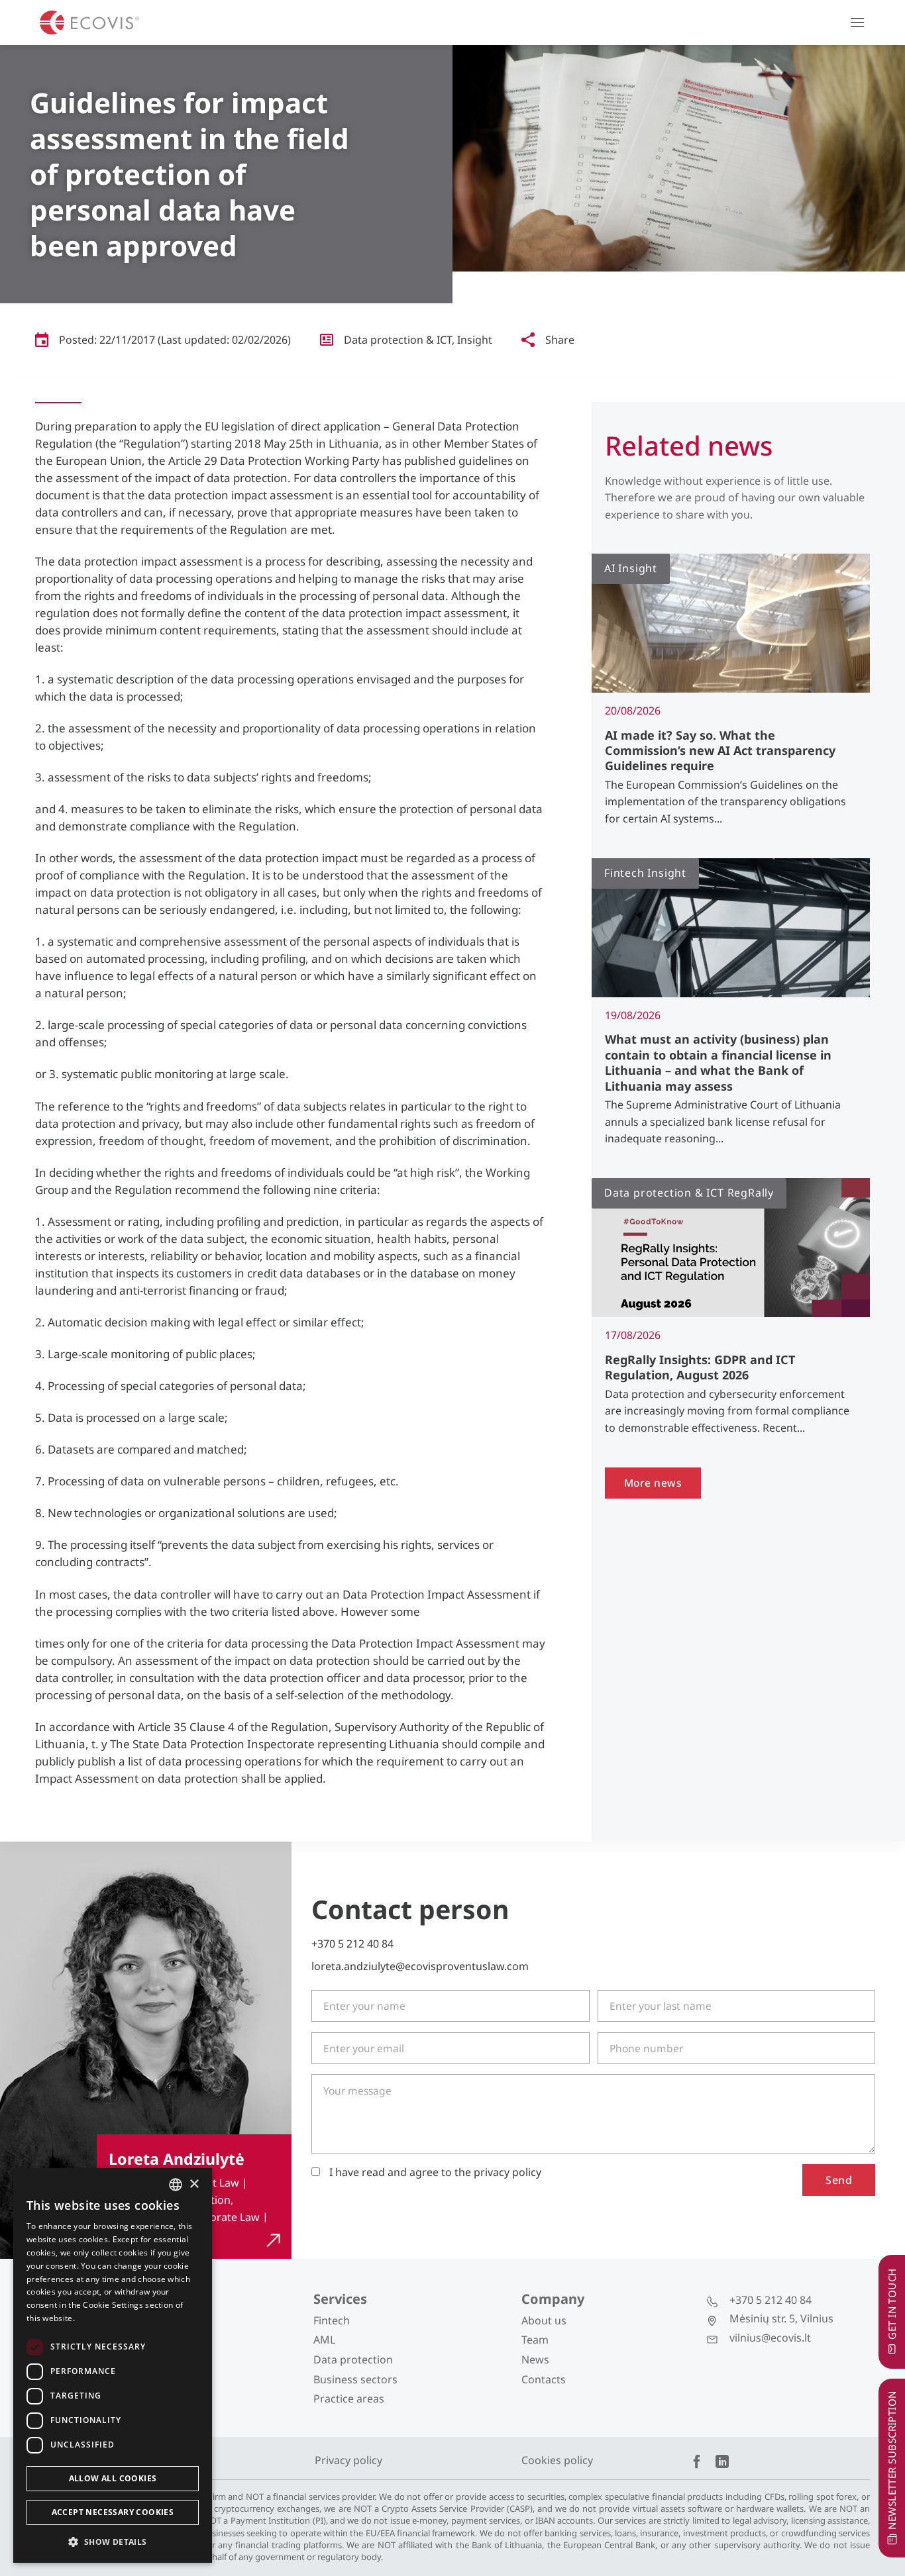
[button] (857, 22)
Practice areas (349, 2399)
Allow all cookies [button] (113, 2478)
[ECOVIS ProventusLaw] (89, 23)
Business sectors (355, 2379)
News (535, 2359)
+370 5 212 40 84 (352, 1944)
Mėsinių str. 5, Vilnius (781, 2318)
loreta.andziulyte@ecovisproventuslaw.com (420, 1966)
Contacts (544, 2379)
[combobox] (176, 2185)
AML (324, 2340)
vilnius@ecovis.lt (770, 2338)
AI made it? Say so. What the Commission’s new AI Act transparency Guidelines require (720, 751)
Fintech (332, 2320)
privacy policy (507, 2172)
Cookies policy (557, 2460)
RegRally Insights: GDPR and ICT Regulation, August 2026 (700, 1367)
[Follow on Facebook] (697, 2463)
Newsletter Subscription (892, 2460)
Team (535, 2340)
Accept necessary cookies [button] (113, 2512)
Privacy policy (348, 2460)
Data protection (353, 2359)
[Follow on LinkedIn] (722, 2463)
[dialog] (113, 2365)
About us (544, 2320)
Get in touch (892, 2304)
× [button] (194, 2184)
